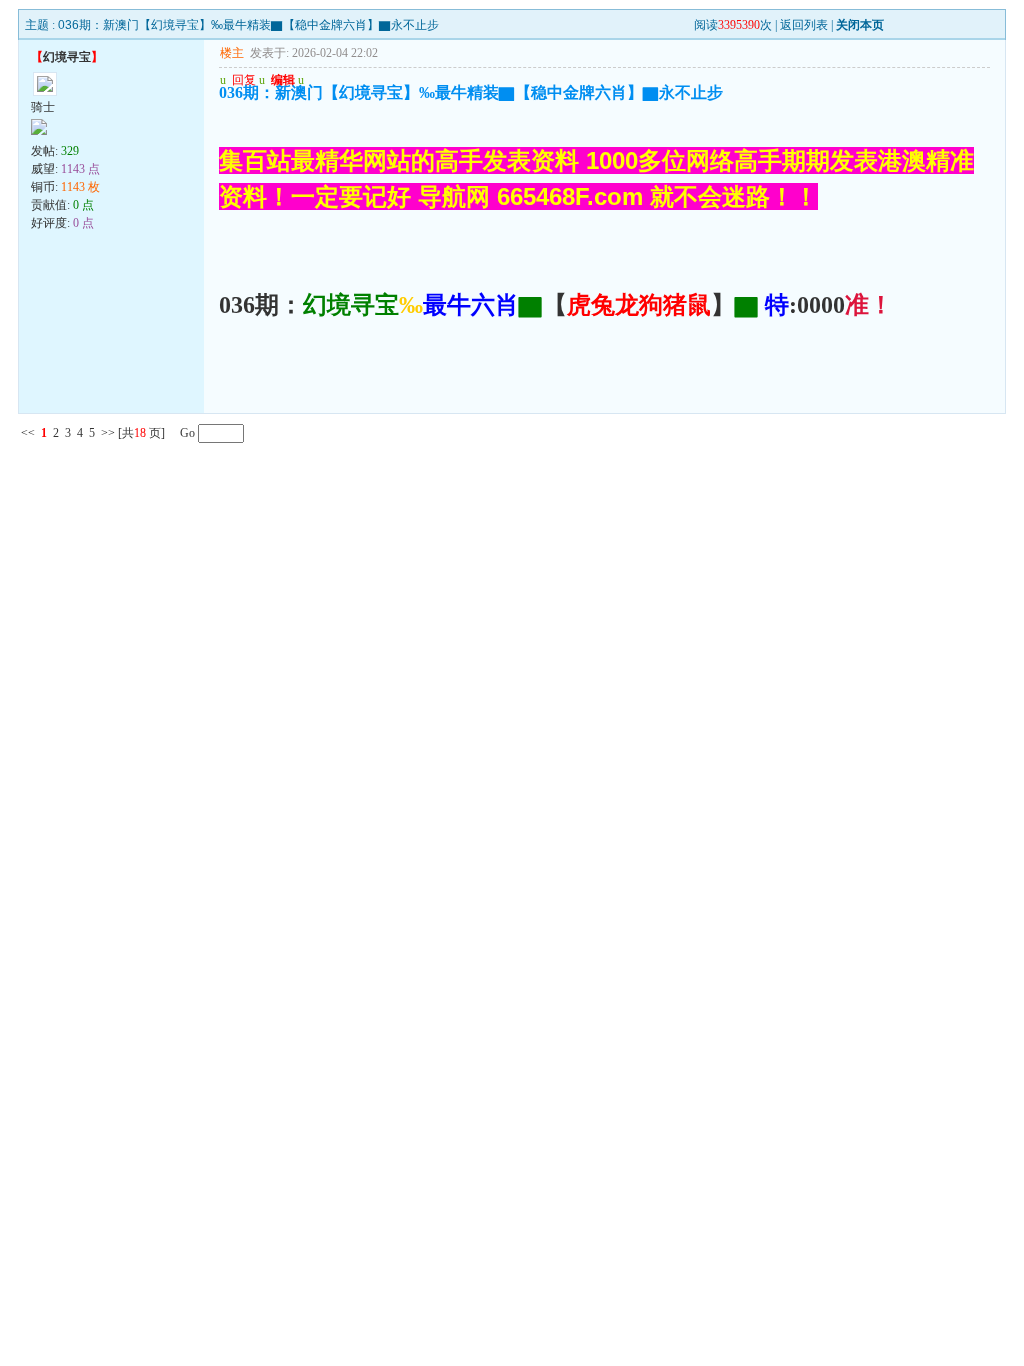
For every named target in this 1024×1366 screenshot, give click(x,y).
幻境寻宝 (67, 57)
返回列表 (804, 25)
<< (28, 433)
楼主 (232, 53)
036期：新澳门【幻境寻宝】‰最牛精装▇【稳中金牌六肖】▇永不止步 (248, 25)
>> (108, 433)
